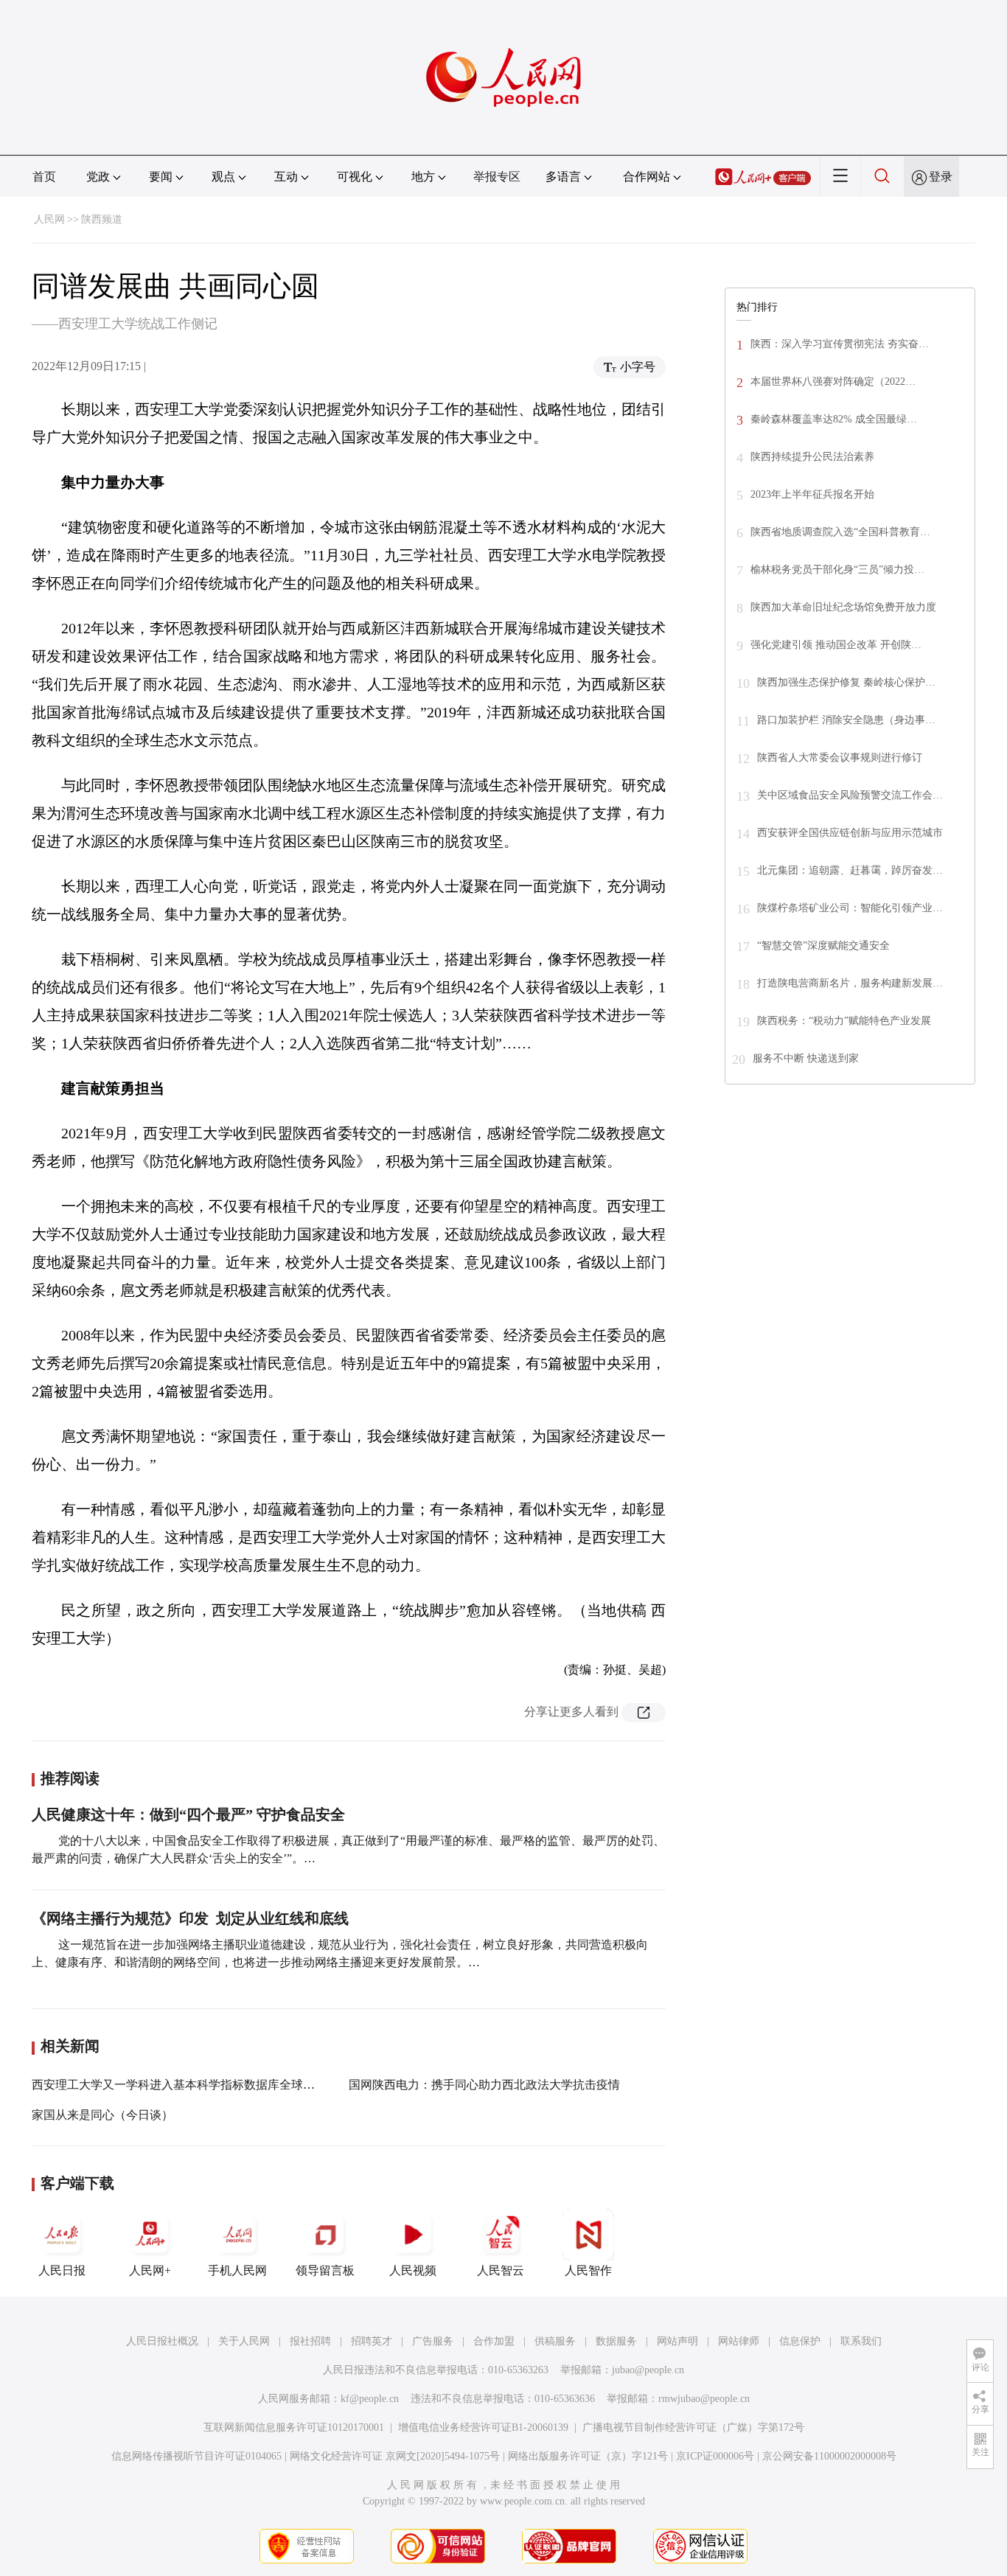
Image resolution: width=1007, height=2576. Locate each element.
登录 (941, 177)
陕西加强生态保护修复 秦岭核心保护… (846, 682)
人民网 (49, 219)
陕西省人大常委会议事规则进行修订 (840, 758)
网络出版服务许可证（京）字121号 (588, 2456)
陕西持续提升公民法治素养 (812, 457)
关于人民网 (244, 2341)
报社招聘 (310, 2341)
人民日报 (62, 2270)
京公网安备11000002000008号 (829, 2456)
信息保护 (800, 2341)
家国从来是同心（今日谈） (102, 2115)
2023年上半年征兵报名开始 (812, 494)
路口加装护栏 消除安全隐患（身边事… (846, 720)
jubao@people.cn (648, 2370)
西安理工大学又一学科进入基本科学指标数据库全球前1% (181, 2085)
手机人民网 (237, 2270)
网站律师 (739, 2341)
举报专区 (497, 177)
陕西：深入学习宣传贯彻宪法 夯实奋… (840, 344)
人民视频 (413, 2270)
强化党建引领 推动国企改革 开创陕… (836, 645)
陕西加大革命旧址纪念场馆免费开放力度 (843, 607)
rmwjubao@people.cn (704, 2399)
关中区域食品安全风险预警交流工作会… (850, 795)
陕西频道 (102, 219)
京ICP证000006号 (715, 2456)
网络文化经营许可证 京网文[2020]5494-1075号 (395, 2456)
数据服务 (616, 2341)
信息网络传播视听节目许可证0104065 (196, 2456)
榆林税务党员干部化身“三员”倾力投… (837, 570)
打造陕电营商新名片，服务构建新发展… (850, 983)
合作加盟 (494, 2341)
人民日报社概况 (162, 2341)
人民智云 (501, 2270)
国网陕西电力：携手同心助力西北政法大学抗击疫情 (484, 2085)
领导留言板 (325, 2270)
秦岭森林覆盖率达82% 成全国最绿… (834, 419)
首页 (44, 177)
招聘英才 (372, 2341)
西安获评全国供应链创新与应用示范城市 (850, 833)
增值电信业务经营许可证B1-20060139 (483, 2427)
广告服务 (433, 2341)
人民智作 (588, 2270)
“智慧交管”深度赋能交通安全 (823, 946)
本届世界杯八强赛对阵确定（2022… (833, 382)
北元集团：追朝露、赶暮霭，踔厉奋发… (850, 870)
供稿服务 (555, 2341)
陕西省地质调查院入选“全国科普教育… (840, 532)
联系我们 (861, 2341)
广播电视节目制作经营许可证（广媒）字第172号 (693, 2427)
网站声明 (677, 2341)
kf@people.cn (370, 2399)
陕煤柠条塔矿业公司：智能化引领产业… (850, 908)
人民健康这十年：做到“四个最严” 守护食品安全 (188, 1814)
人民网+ (150, 2270)
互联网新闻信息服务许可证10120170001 (294, 2427)
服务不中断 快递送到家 (806, 1058)
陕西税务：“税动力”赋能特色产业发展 (844, 1021)
